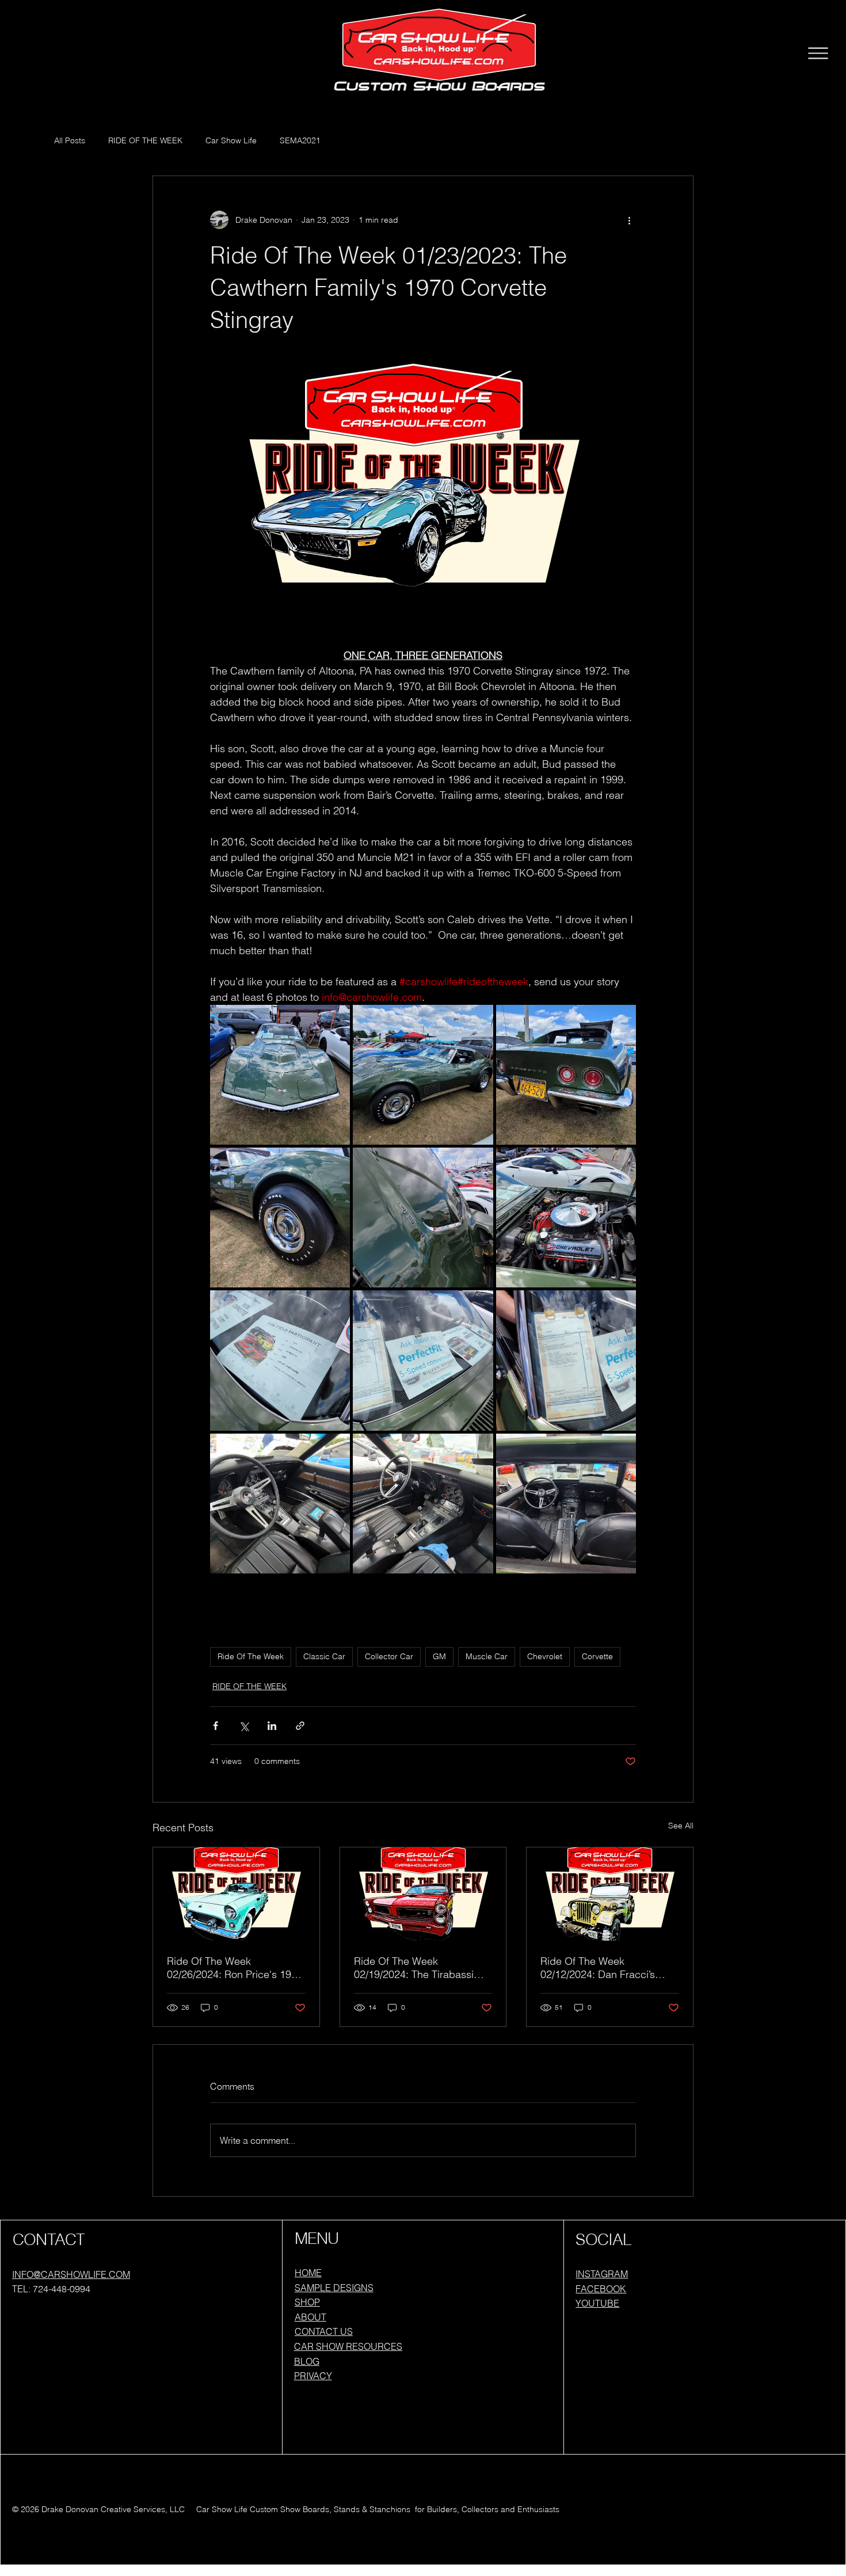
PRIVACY (313, 2376)
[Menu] (818, 54)
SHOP (307, 2302)
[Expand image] (280, 1075)
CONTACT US (324, 2331)
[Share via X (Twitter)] (244, 1726)
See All (681, 1826)
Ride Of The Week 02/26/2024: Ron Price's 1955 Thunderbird (235, 1968)
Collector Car (389, 1656)
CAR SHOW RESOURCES (348, 2346)
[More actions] (629, 220)
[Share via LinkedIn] (272, 1726)
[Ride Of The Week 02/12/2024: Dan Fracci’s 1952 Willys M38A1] (610, 1894)
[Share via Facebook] (216, 1726)
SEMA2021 (300, 140)
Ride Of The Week (251, 1656)
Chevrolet (545, 1656)
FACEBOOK (601, 2289)
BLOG (307, 2361)
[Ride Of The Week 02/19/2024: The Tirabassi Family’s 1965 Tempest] (423, 1894)
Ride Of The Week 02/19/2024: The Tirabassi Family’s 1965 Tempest (414, 1968)
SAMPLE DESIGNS (334, 2288)
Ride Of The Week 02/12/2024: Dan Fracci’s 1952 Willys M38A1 (598, 1968)
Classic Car (324, 1656)
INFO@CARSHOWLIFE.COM (71, 2274)
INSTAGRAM (602, 2274)
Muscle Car (487, 1656)
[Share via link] (300, 1726)
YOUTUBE (597, 2303)
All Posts (70, 140)
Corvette (597, 1656)
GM (439, 1656)
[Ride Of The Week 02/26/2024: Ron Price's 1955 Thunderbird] (236, 1894)
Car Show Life (231, 140)
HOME (308, 2273)
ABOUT (310, 2317)
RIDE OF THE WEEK (145, 140)
